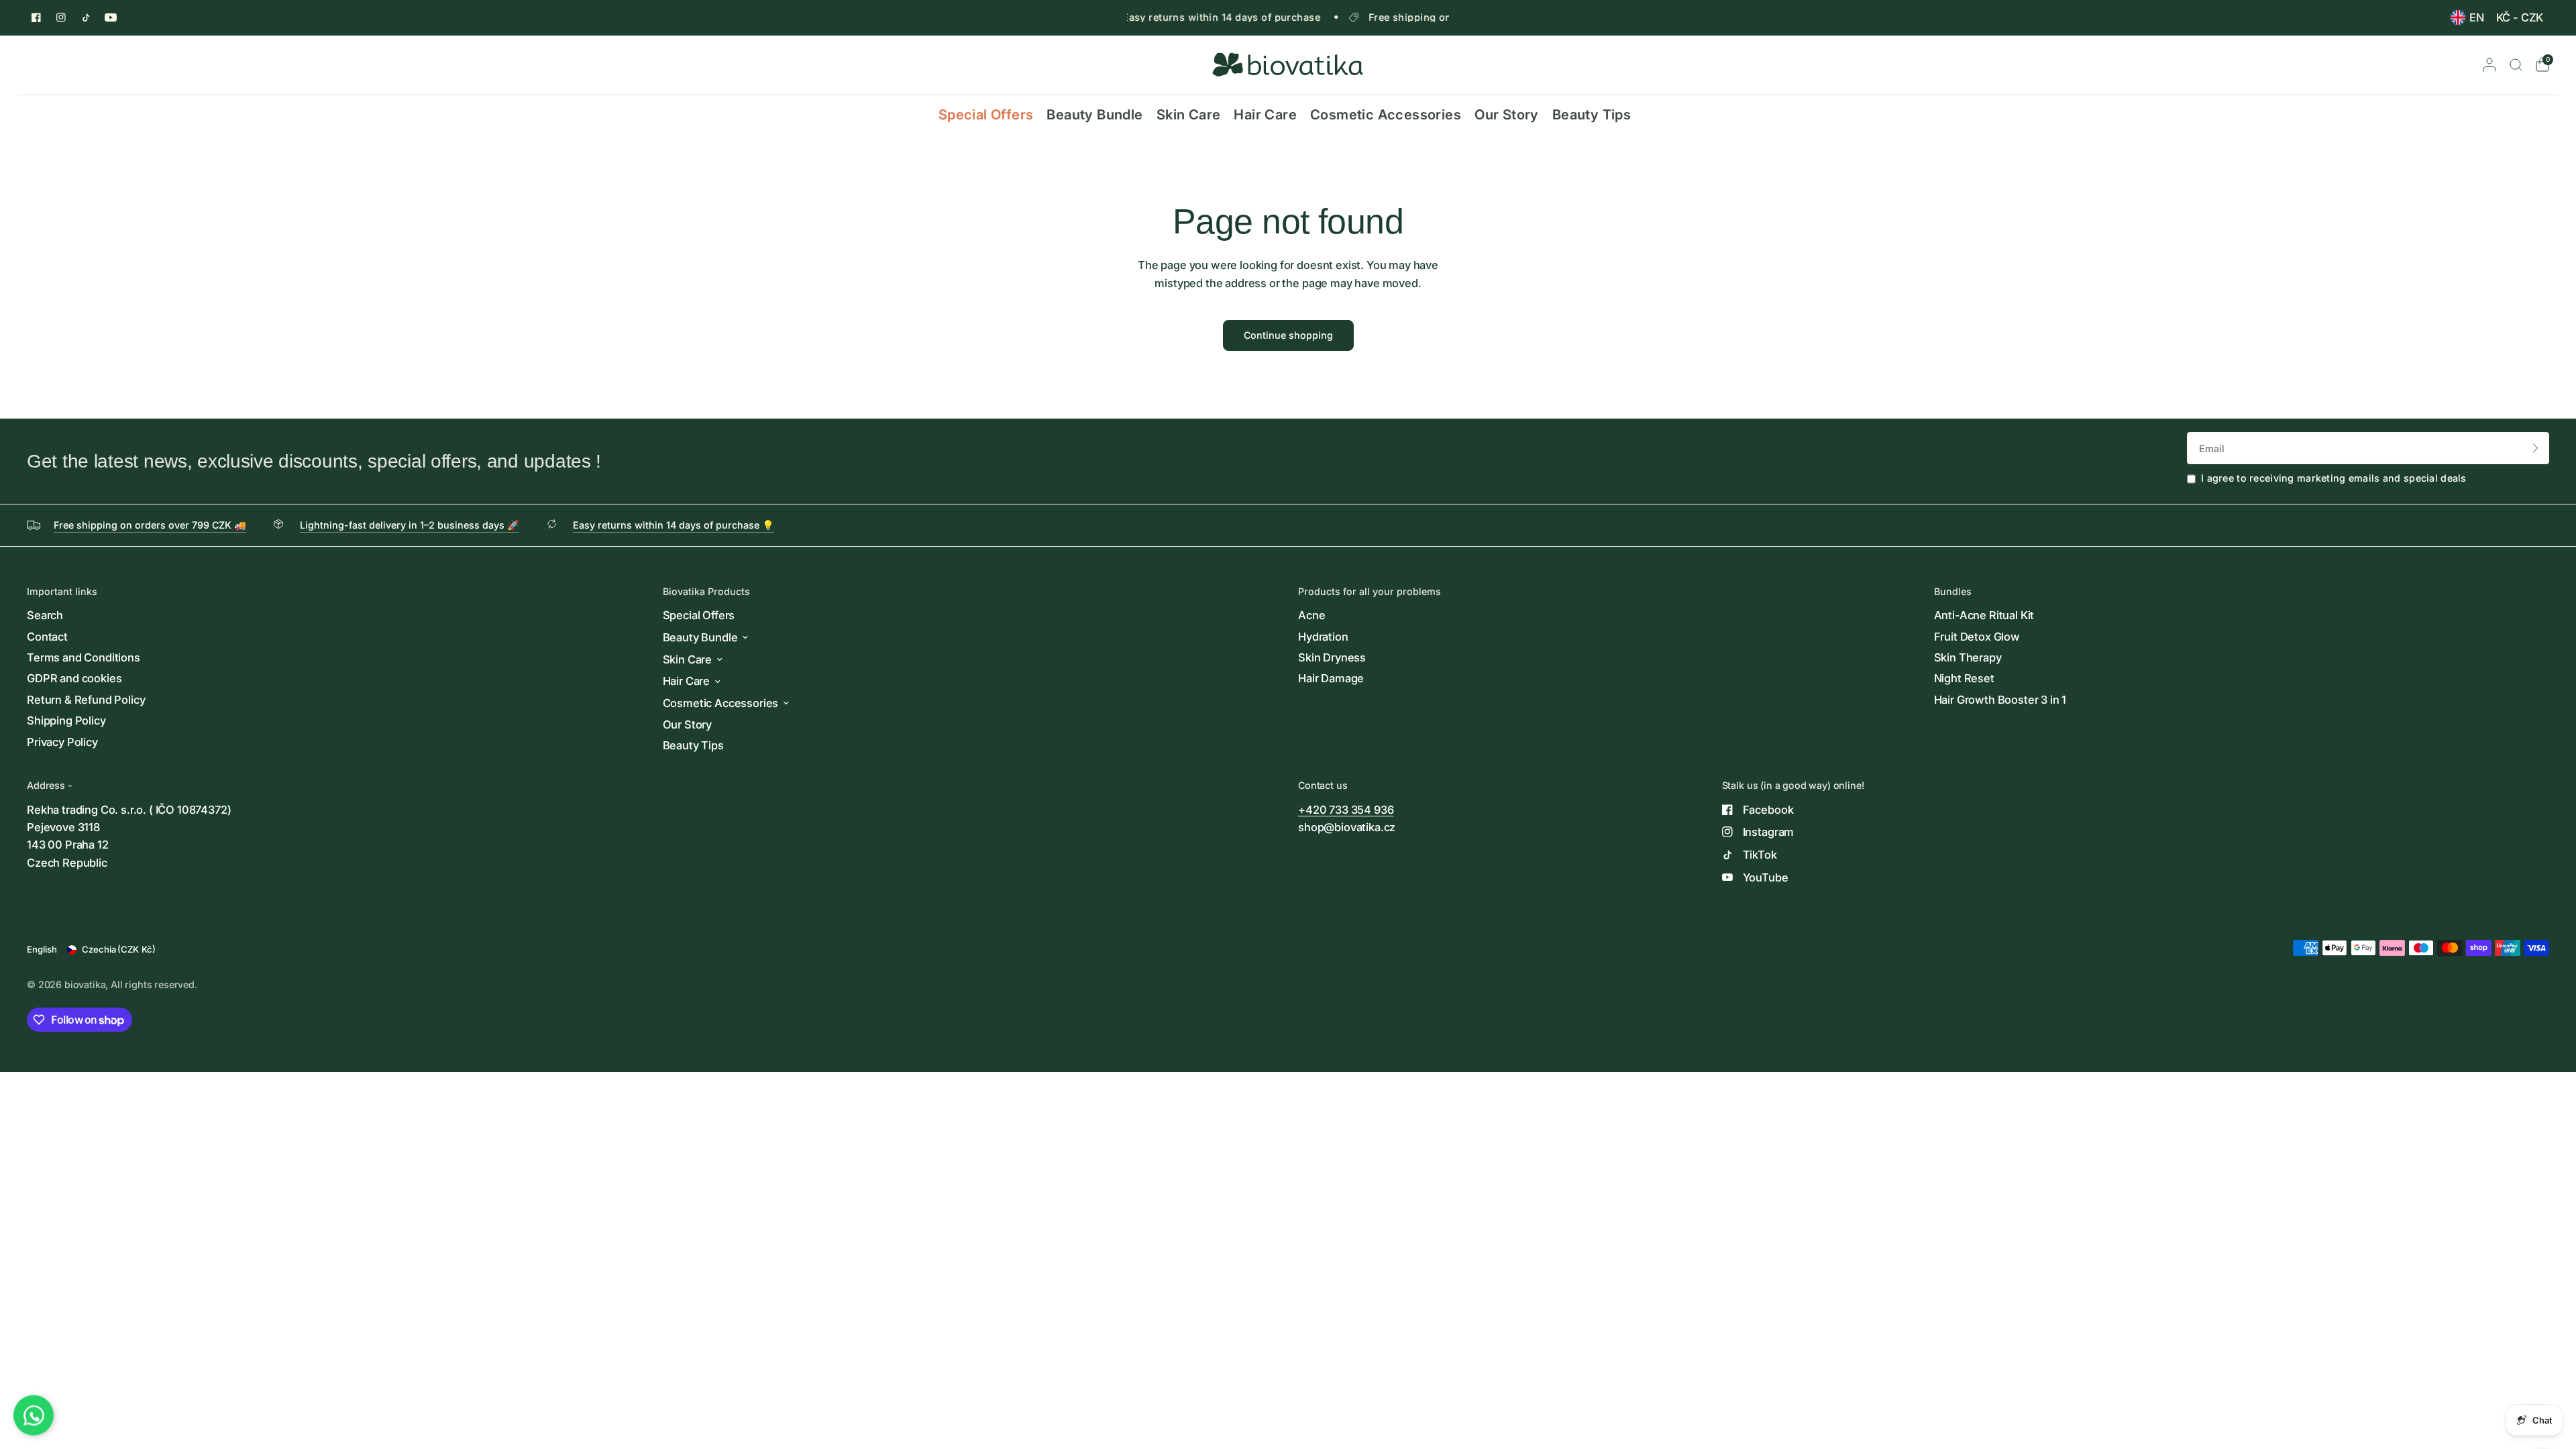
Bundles (1953, 592)
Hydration (1323, 637)
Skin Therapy (1968, 657)
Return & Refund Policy (86, 700)
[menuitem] (2467, 17)
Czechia (119, 949)
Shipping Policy (66, 720)
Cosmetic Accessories (1386, 114)
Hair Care (1265, 114)
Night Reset (1964, 678)
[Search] (2516, 65)
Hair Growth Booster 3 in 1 (2000, 700)
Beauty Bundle (1094, 114)
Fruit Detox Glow (1977, 637)
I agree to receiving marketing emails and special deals (2334, 478)
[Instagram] (61, 17)
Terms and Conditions (84, 657)
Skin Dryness (1332, 657)
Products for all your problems (1370, 592)
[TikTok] (86, 17)
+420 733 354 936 (1346, 810)
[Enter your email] (2536, 448)
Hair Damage (1331, 678)
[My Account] (2489, 65)
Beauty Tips (1592, 114)
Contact (47, 637)
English (42, 949)
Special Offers (986, 114)
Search (45, 615)
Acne (1311, 615)
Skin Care (1189, 114)
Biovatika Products (706, 592)
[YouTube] (111, 17)
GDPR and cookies (74, 678)
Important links (62, 592)
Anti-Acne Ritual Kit (1984, 615)
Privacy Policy (62, 742)
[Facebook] (36, 17)
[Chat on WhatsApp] (34, 1419)
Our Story (1507, 114)
